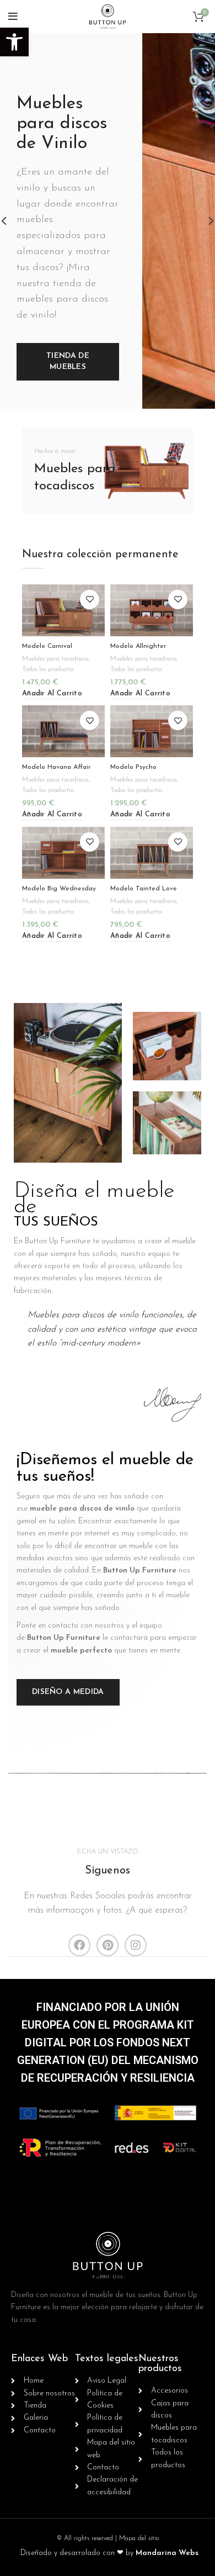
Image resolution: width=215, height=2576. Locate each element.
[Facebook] (79, 1945)
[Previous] (11, 221)
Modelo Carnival (47, 646)
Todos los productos (48, 669)
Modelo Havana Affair (56, 767)
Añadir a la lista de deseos (90, 600)
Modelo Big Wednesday (59, 889)
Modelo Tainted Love (144, 889)
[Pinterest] (108, 1945)
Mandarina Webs (167, 2553)
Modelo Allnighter (138, 646)
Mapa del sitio (139, 2538)
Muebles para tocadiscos (55, 659)
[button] (14, 42)
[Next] (204, 221)
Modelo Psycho (133, 767)
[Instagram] (136, 1945)
